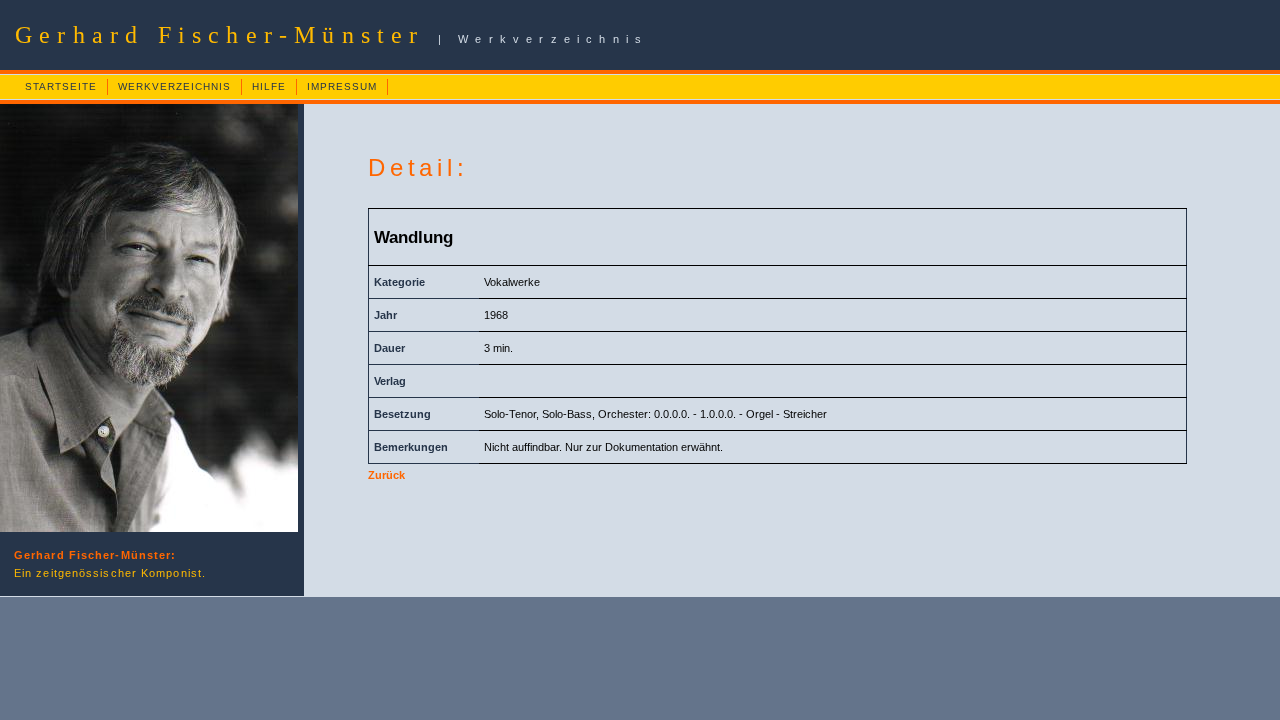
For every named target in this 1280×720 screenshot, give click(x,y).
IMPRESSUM (342, 86)
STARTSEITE (61, 86)
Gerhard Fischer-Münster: (95, 555)
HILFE (269, 86)
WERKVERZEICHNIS (174, 86)
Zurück (386, 475)
